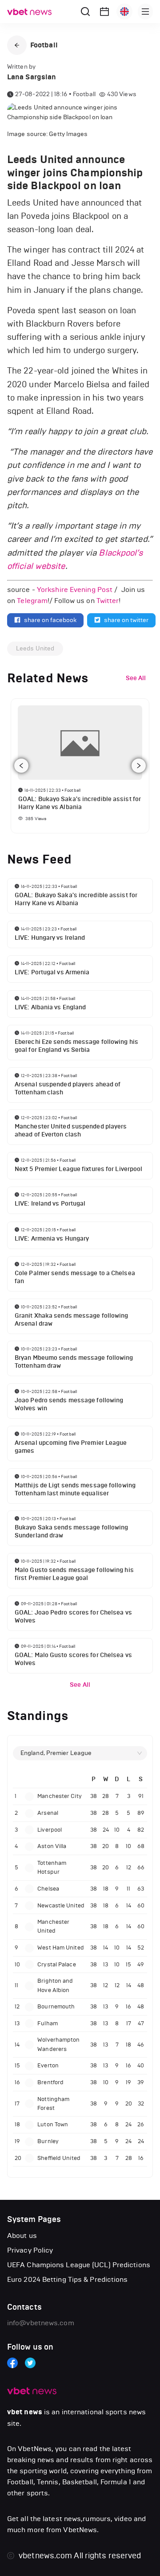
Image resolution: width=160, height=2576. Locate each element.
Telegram (32, 601)
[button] (17, 45)
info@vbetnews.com (41, 2323)
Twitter (108, 601)
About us (22, 2236)
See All (80, 1685)
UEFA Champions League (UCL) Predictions (79, 2265)
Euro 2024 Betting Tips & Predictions (68, 2279)
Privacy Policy (30, 2250)
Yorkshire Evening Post (75, 590)
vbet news (25, 2412)
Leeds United (35, 648)
